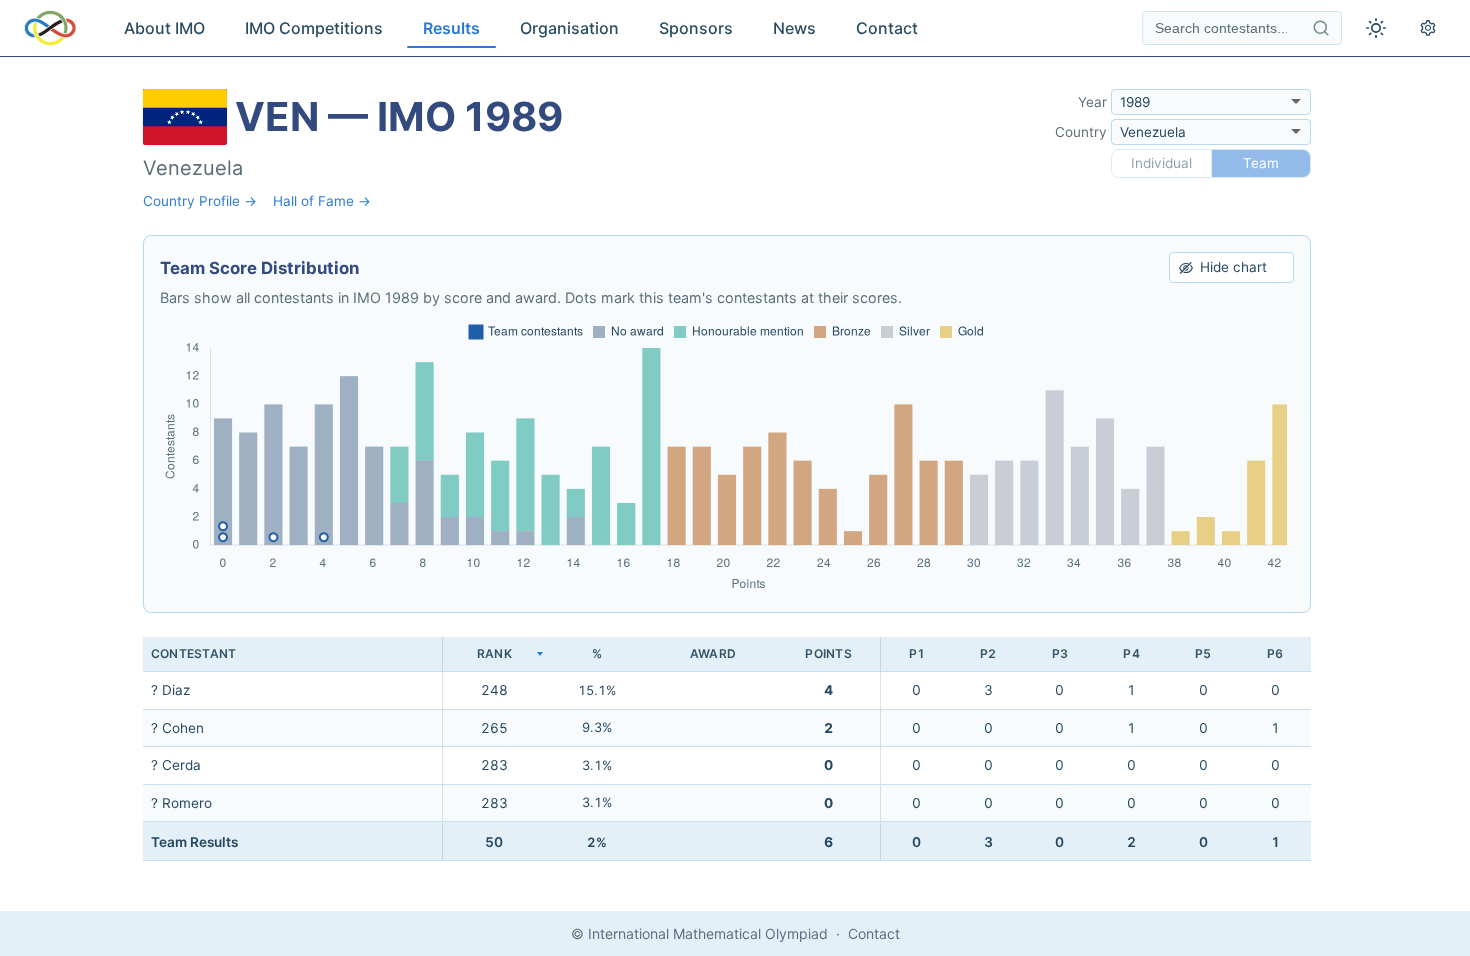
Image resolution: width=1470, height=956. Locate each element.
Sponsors (696, 28)
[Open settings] (1428, 28)
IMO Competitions (314, 28)
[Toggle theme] (1376, 28)
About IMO (164, 28)
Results (451, 28)
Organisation (569, 28)
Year (1092, 102)
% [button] (597, 653)
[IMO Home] (50, 28)
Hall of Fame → (322, 201)
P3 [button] (1060, 653)
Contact (887, 28)
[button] (494, 654)
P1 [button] (917, 653)
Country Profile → (200, 201)
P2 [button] (988, 653)
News (794, 28)
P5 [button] (1203, 653)
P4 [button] (1131, 653)
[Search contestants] (1321, 28)
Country (1081, 132)
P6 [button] (1275, 653)
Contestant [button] (193, 653)
